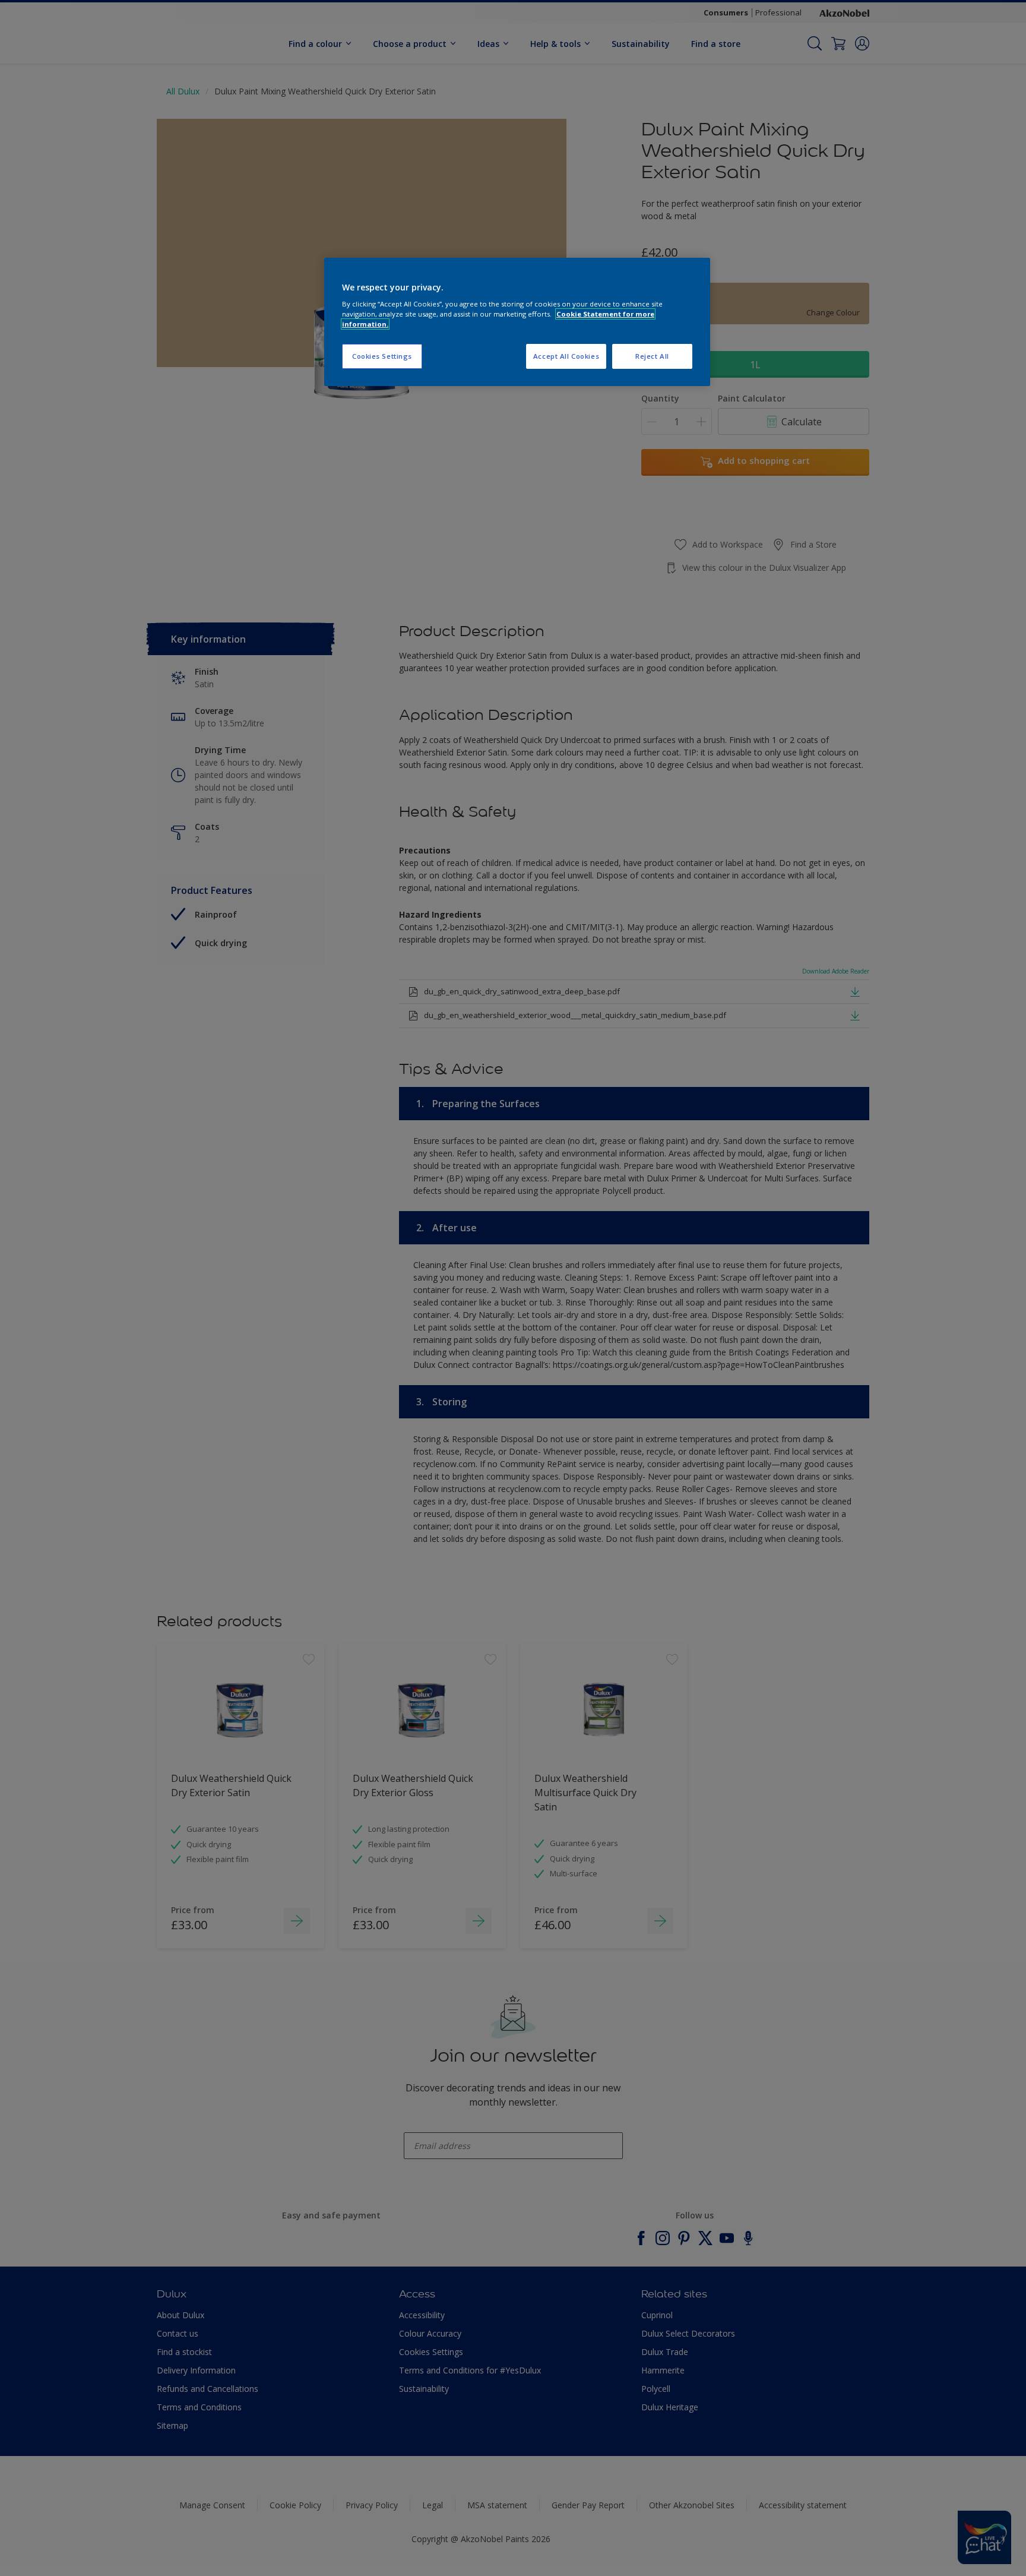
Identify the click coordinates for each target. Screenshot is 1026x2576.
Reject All (652, 356)
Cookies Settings (382, 356)
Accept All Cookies (566, 356)
